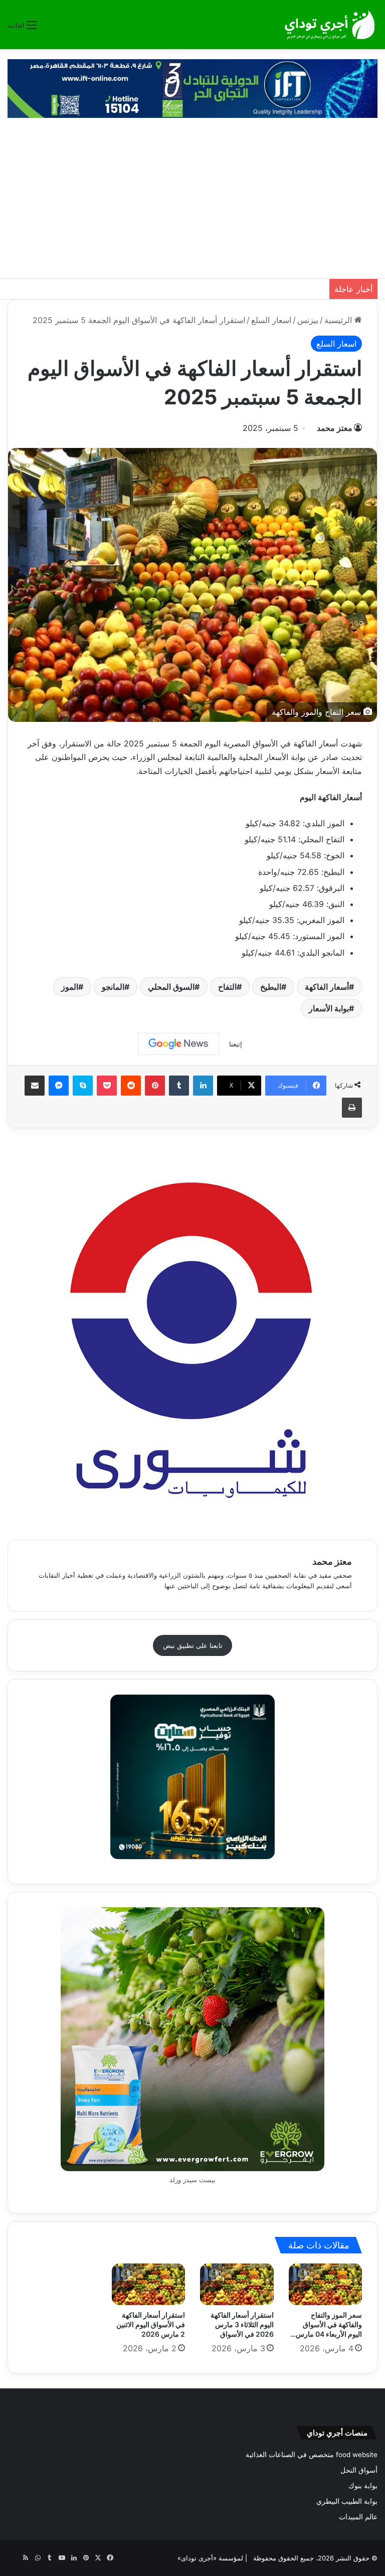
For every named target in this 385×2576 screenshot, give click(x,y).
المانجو (113, 987)
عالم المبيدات (358, 2517)
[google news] (14, 2558)
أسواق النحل (359, 2470)
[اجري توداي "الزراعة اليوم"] (330, 25)
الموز (70, 987)
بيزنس (308, 320)
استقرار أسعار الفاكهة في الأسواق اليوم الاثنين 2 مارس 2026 (151, 2324)
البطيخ (271, 987)
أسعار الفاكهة (327, 987)
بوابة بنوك (363, 2486)
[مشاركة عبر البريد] (35, 1086)
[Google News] (178, 1044)
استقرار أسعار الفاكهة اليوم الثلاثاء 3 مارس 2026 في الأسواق (242, 2324)
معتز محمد (335, 428)
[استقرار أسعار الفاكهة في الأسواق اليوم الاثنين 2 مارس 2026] (149, 2284)
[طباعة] (352, 1108)
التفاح (227, 987)
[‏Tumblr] (179, 1086)
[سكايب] (83, 1086)
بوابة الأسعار (329, 1008)
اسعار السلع (271, 320)
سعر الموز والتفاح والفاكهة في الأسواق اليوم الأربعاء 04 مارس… (326, 2324)
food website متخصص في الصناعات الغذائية (312, 2455)
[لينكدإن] (203, 1086)
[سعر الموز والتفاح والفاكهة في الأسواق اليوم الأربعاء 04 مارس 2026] (326, 2284)
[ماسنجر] (59, 1086)
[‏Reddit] (131, 1086)
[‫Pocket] (107, 1086)
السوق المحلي (171, 987)
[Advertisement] (192, 203)
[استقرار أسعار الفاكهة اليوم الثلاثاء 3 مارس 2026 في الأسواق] (237, 2284)
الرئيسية (339, 320)
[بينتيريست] (155, 1086)
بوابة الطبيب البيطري (347, 2501)
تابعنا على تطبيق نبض (193, 1645)
